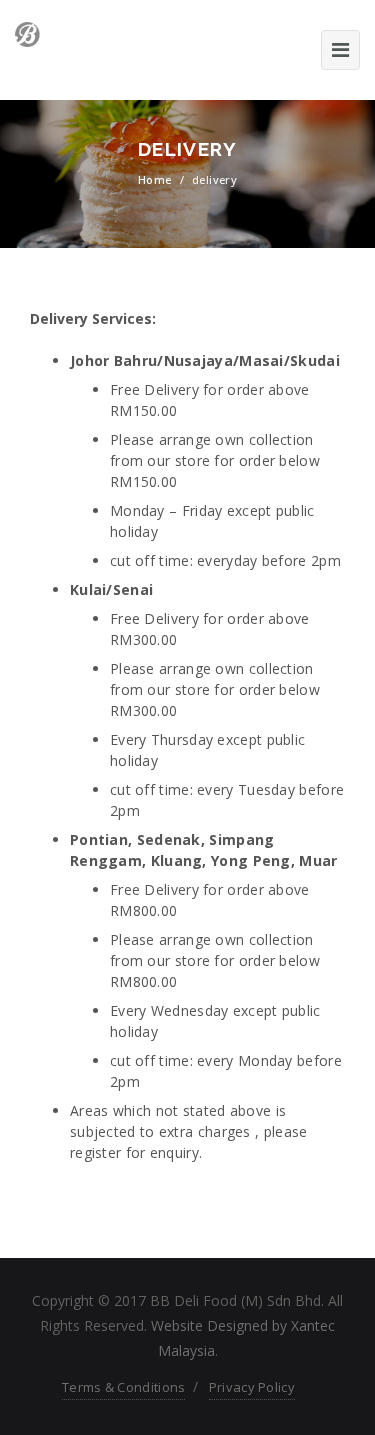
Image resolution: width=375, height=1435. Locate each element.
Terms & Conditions (123, 1387)
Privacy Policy (252, 1387)
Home (155, 179)
